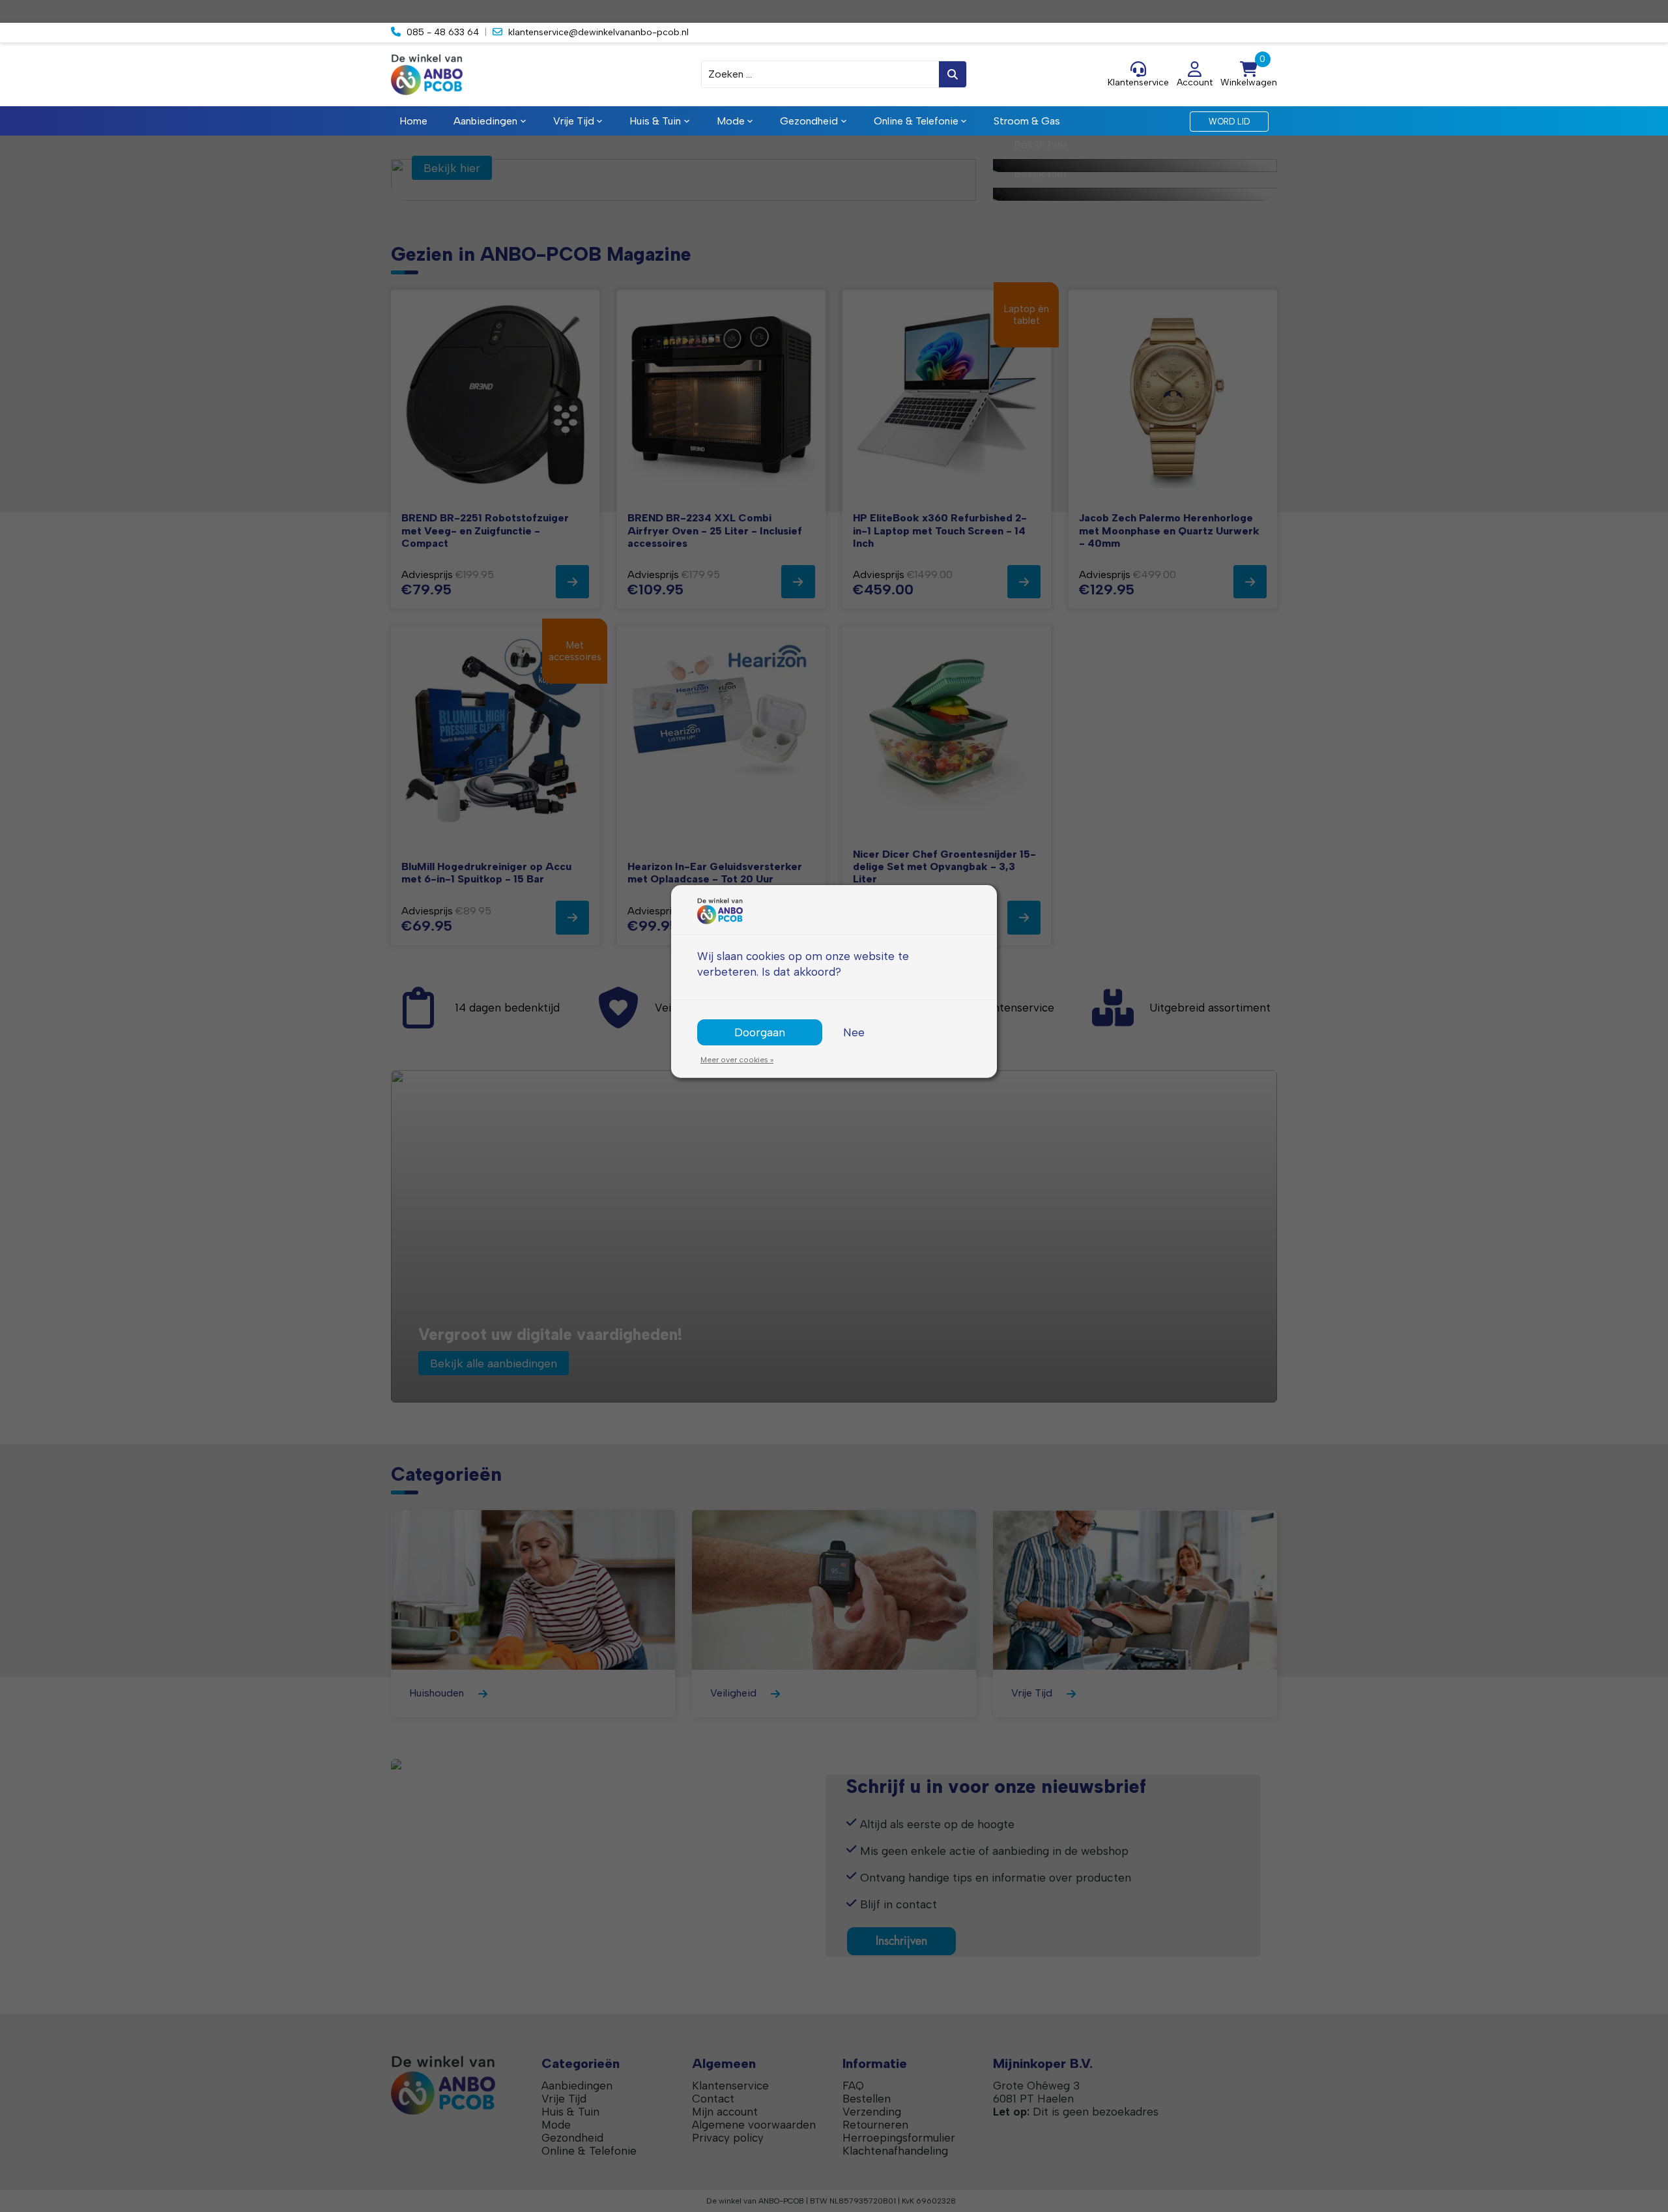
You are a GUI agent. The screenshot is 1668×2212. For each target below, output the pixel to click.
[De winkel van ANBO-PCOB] (502, 75)
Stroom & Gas (1027, 121)
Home (413, 121)
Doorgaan (760, 1032)
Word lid (1229, 122)
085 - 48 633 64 (443, 32)
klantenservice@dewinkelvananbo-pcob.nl (598, 32)
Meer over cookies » (737, 1060)
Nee (854, 1032)
